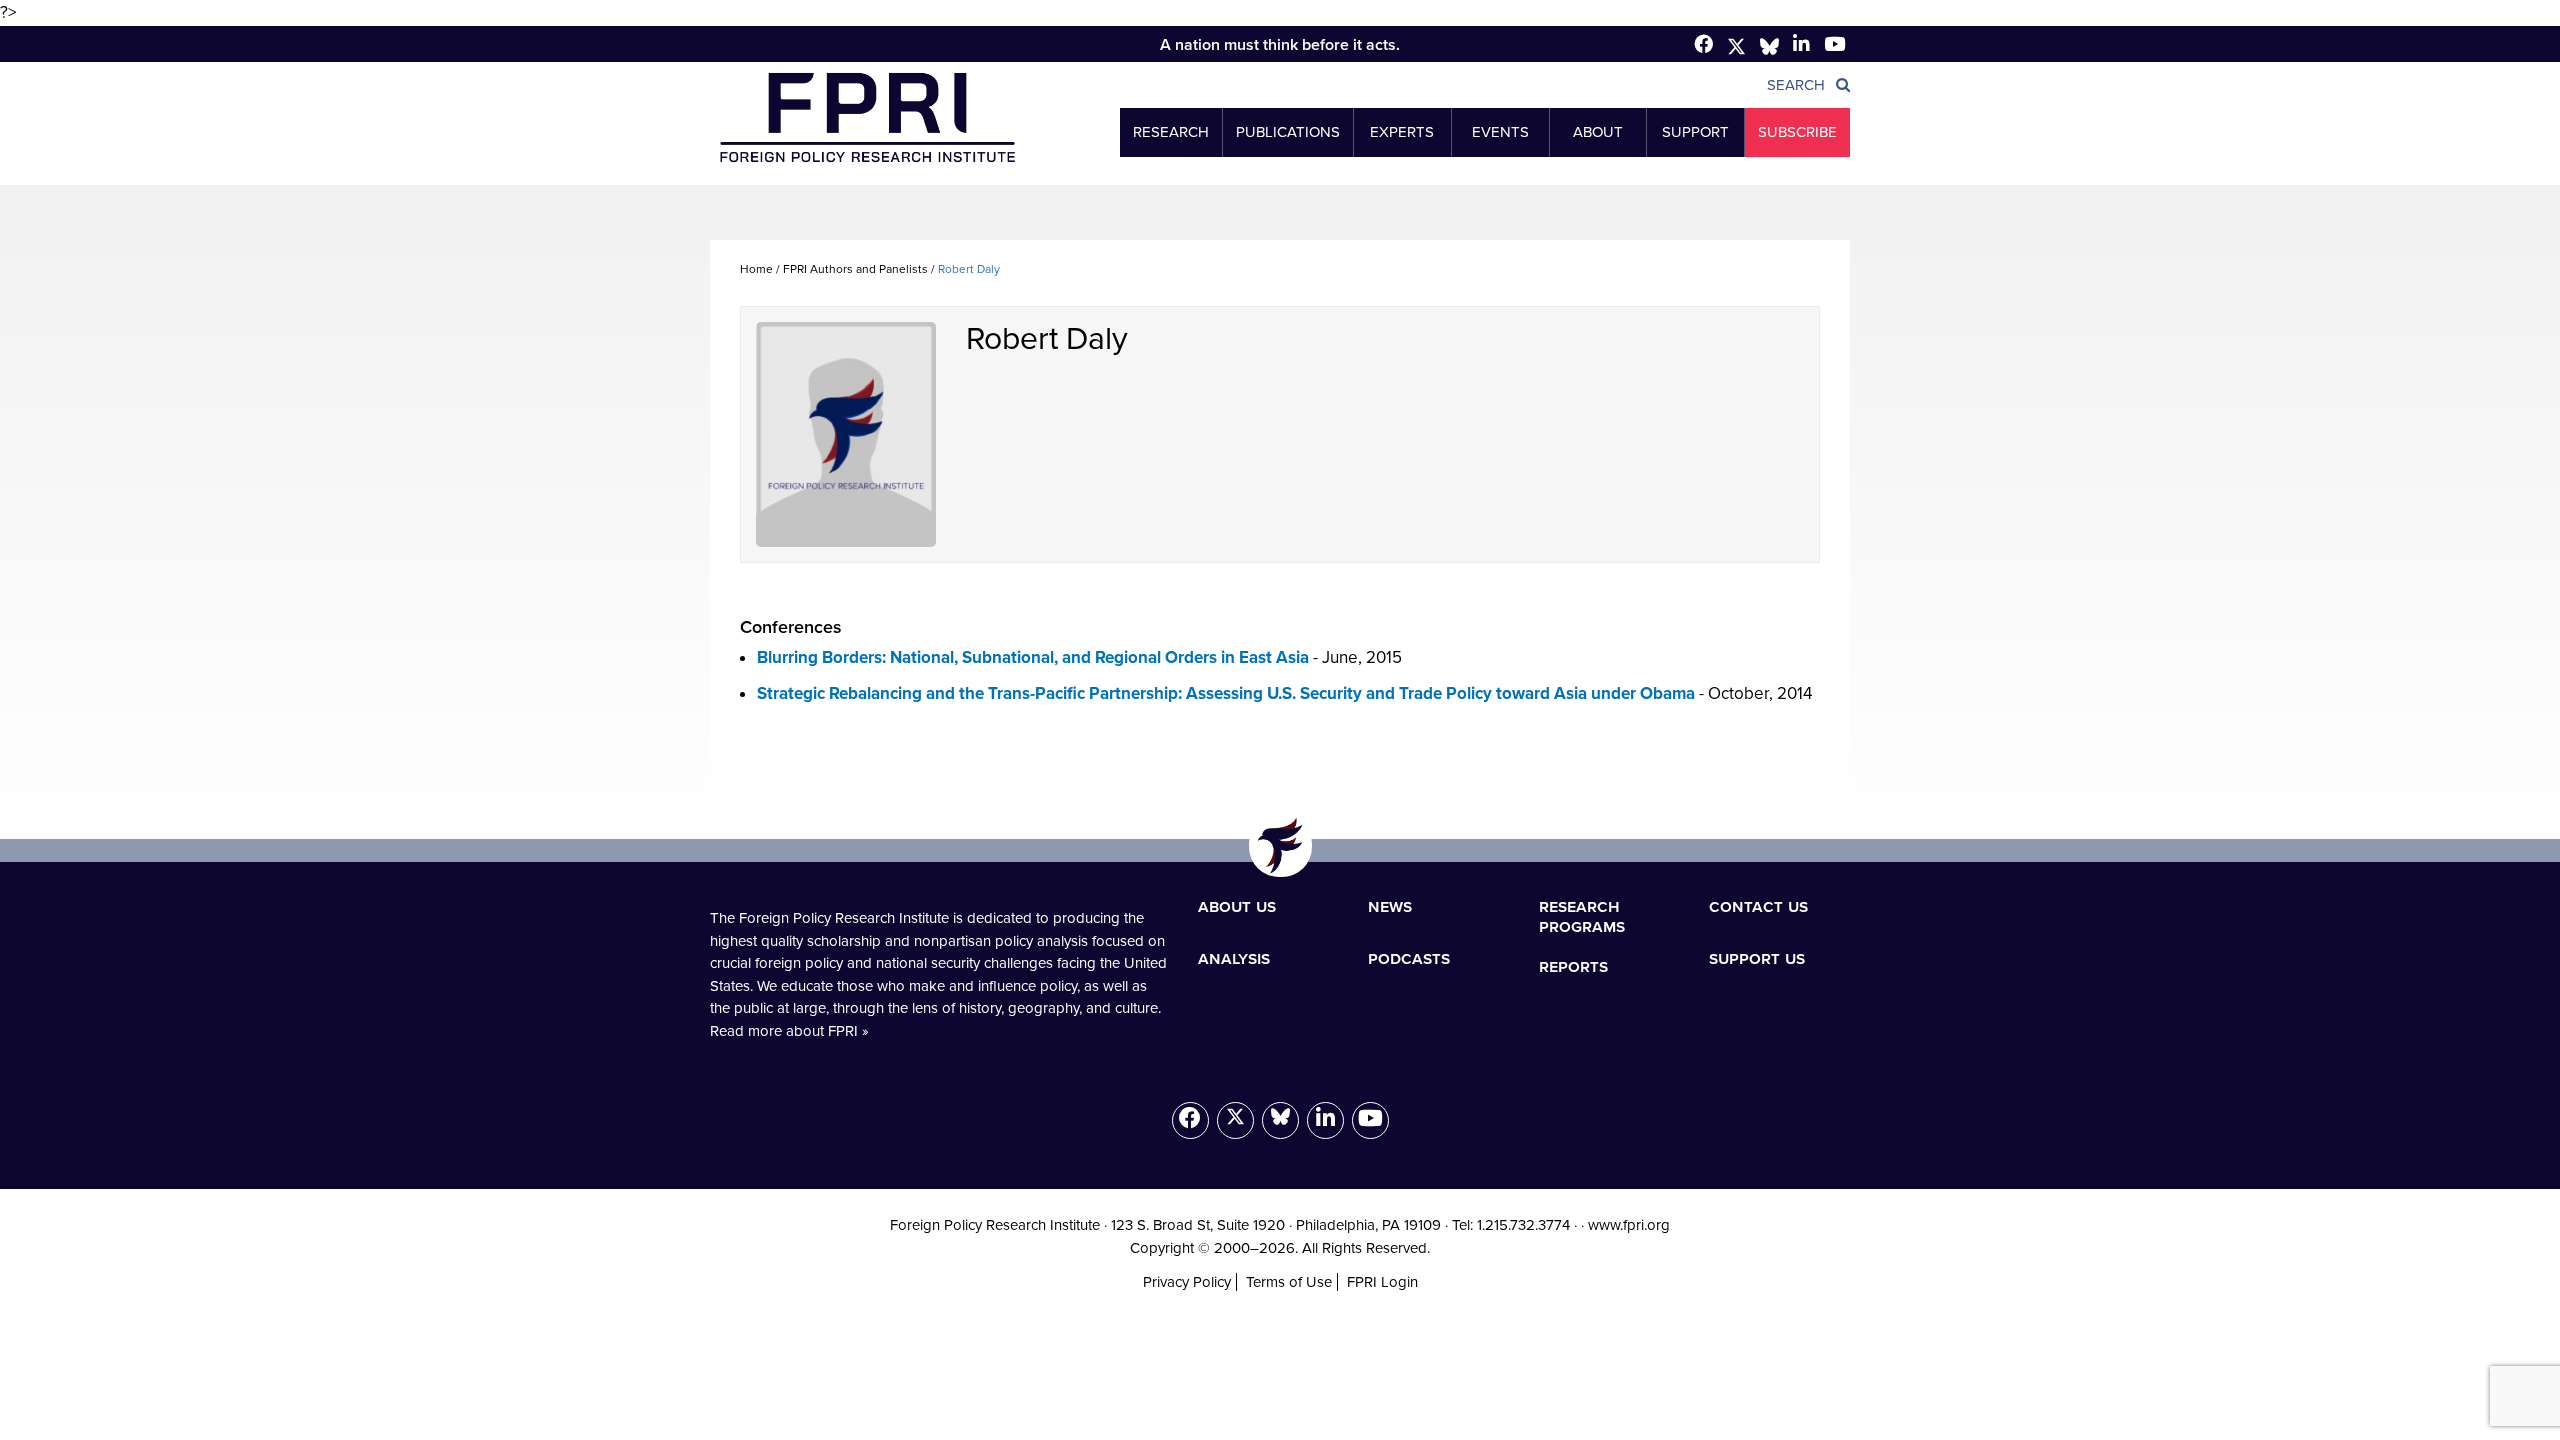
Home (756, 269)
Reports (1573, 966)
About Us (1237, 906)
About (1598, 132)
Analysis (1234, 958)
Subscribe (1797, 132)
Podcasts (1409, 958)
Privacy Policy (1187, 1282)
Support (1695, 132)
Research (1171, 132)
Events (1500, 132)
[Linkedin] (1801, 43)
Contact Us (1758, 906)
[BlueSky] (1769, 46)
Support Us (1757, 958)
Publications (1288, 132)
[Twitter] (1736, 46)
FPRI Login (1382, 1282)
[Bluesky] (1280, 1120)
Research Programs (1582, 916)
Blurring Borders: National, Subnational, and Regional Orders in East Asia (1033, 657)
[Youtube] (1370, 1120)
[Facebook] (1703, 43)
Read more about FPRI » (789, 1031)
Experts (1402, 132)
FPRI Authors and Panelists (855, 269)
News (1390, 906)
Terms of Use (1289, 1282)
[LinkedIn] (1325, 1120)
